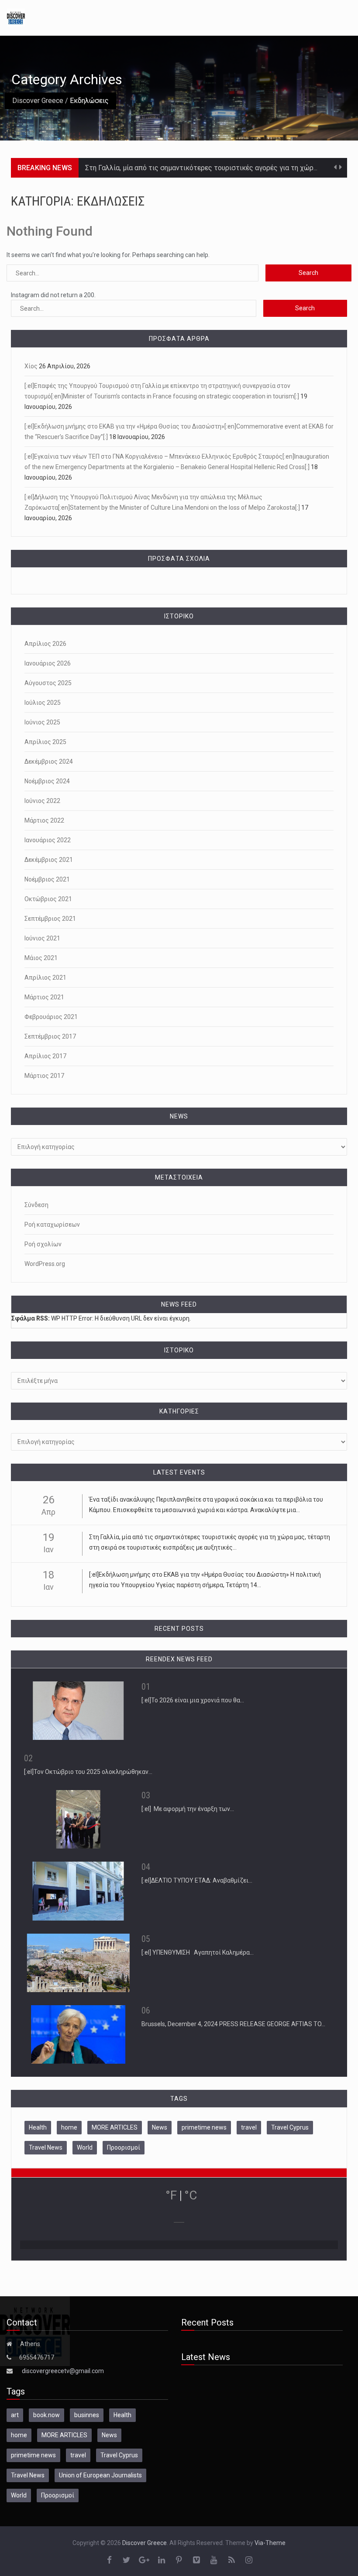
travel (249, 2127)
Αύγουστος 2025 (48, 683)
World (85, 2147)
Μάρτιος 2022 (44, 820)
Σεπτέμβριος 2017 (50, 1036)
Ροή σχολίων (43, 1244)
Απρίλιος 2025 (45, 742)
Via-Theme (270, 2543)
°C (191, 2195)
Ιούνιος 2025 (42, 722)
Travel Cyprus (290, 2127)
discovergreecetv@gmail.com (63, 2371)
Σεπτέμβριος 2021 (50, 919)
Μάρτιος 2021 (44, 997)
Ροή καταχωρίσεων (52, 1225)
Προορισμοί (124, 2147)
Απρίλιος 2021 (45, 978)
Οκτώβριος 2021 (48, 899)
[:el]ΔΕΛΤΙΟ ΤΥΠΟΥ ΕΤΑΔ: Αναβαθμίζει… (197, 1880)
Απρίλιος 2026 (45, 644)
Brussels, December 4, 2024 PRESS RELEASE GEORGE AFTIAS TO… (233, 2024)
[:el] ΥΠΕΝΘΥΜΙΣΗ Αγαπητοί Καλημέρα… (198, 1952)
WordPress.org (45, 1264)
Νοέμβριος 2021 (47, 879)
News (160, 2127)
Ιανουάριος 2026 (48, 663)
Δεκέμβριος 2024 (49, 761)
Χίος (31, 366)
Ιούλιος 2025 (43, 703)
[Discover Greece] (16, 17)
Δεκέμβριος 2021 (49, 860)
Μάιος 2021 (41, 958)
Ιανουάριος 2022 (48, 840)
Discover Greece (38, 101)
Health (38, 2127)
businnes (87, 2415)
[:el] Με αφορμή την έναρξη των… (188, 1809)
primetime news (204, 2127)
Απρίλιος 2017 (45, 1056)
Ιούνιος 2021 (42, 938)
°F (171, 2195)
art (15, 2415)
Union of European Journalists (100, 2475)
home (69, 2127)
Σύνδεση (36, 1205)
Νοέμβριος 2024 (47, 781)
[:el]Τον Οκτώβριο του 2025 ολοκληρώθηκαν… (88, 1772)
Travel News (46, 2147)
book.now (46, 2415)
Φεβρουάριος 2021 (51, 1017)
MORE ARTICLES (115, 2127)
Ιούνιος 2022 (42, 801)
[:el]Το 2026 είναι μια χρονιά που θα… (193, 1700)
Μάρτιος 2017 (44, 1076)
